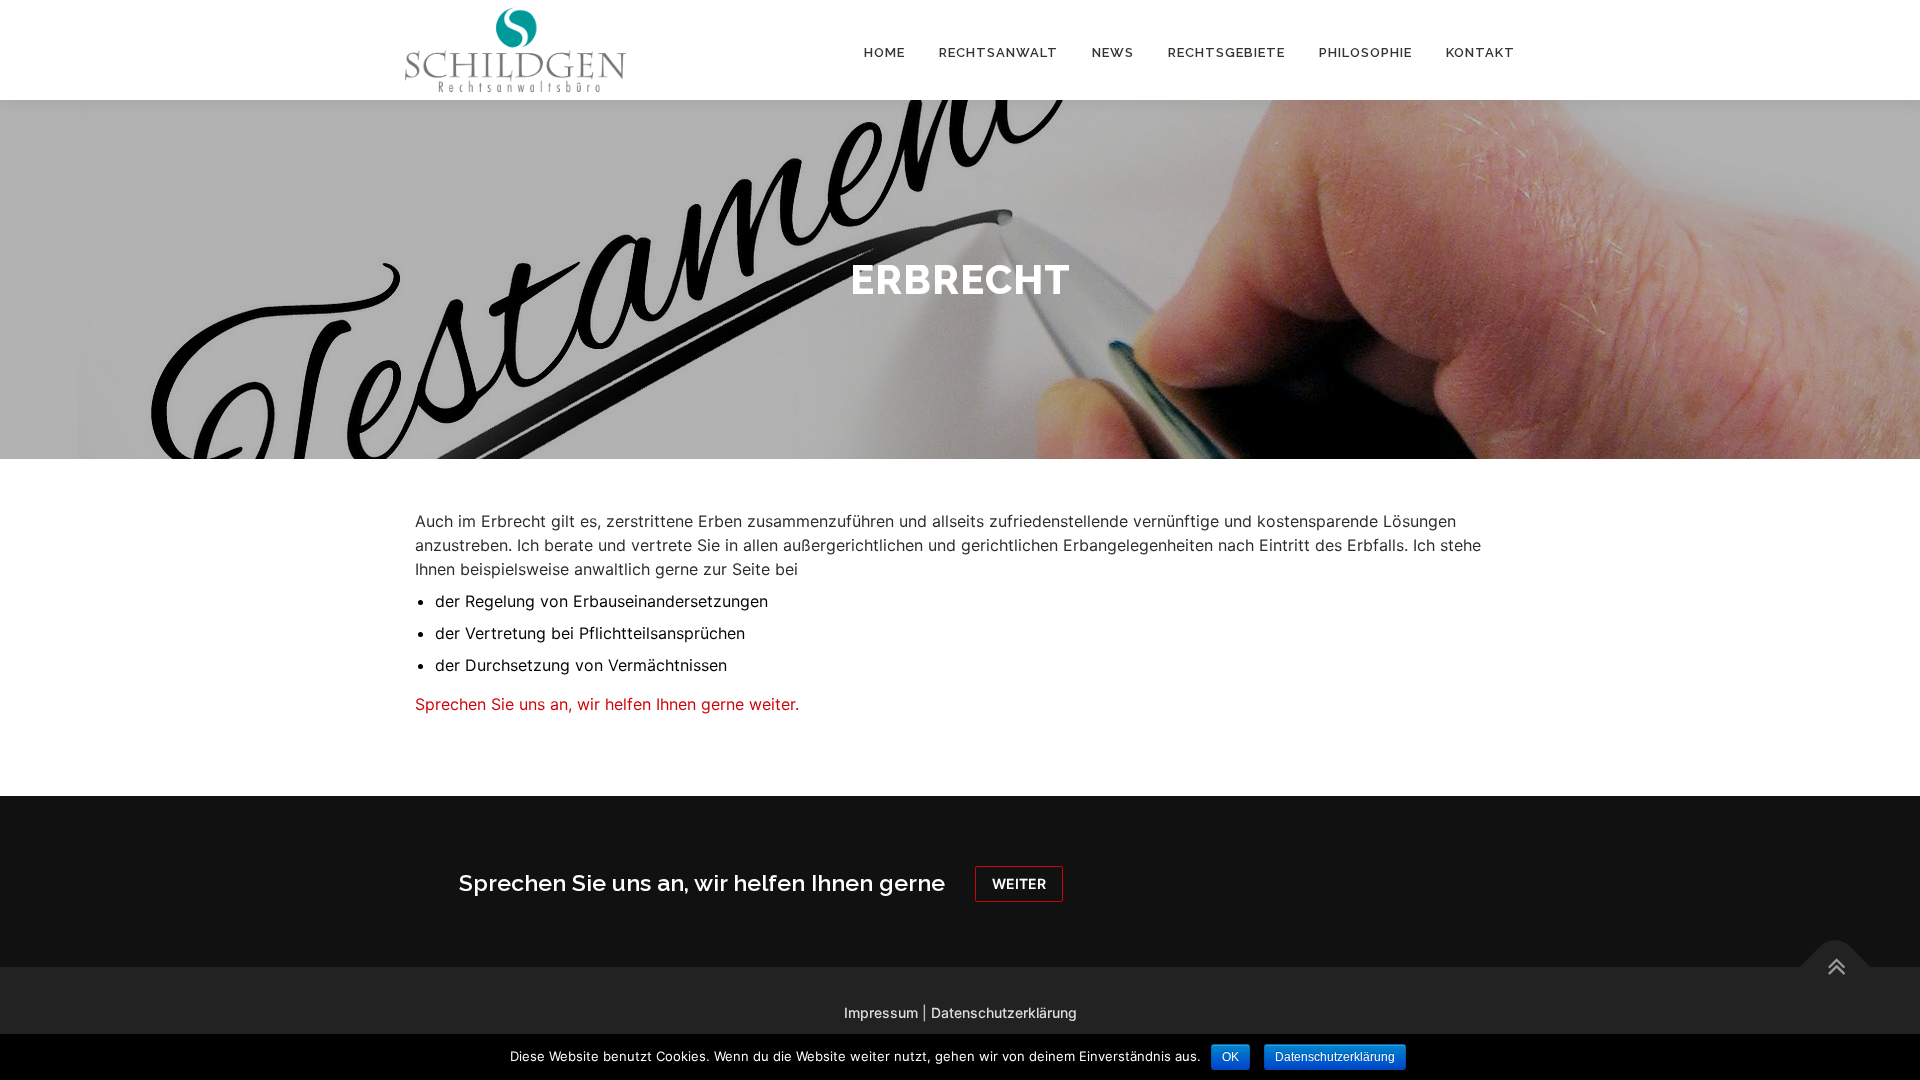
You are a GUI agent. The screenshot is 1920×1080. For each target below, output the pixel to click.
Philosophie (1365, 52)
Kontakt (1480, 52)
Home (884, 52)
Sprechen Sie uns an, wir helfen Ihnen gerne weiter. (607, 704)
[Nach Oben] (1835, 966)
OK (1230, 1057)
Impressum (881, 1012)
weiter (1019, 883)
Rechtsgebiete (1226, 52)
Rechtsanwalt (998, 52)
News (1113, 52)
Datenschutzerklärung (1004, 1012)
